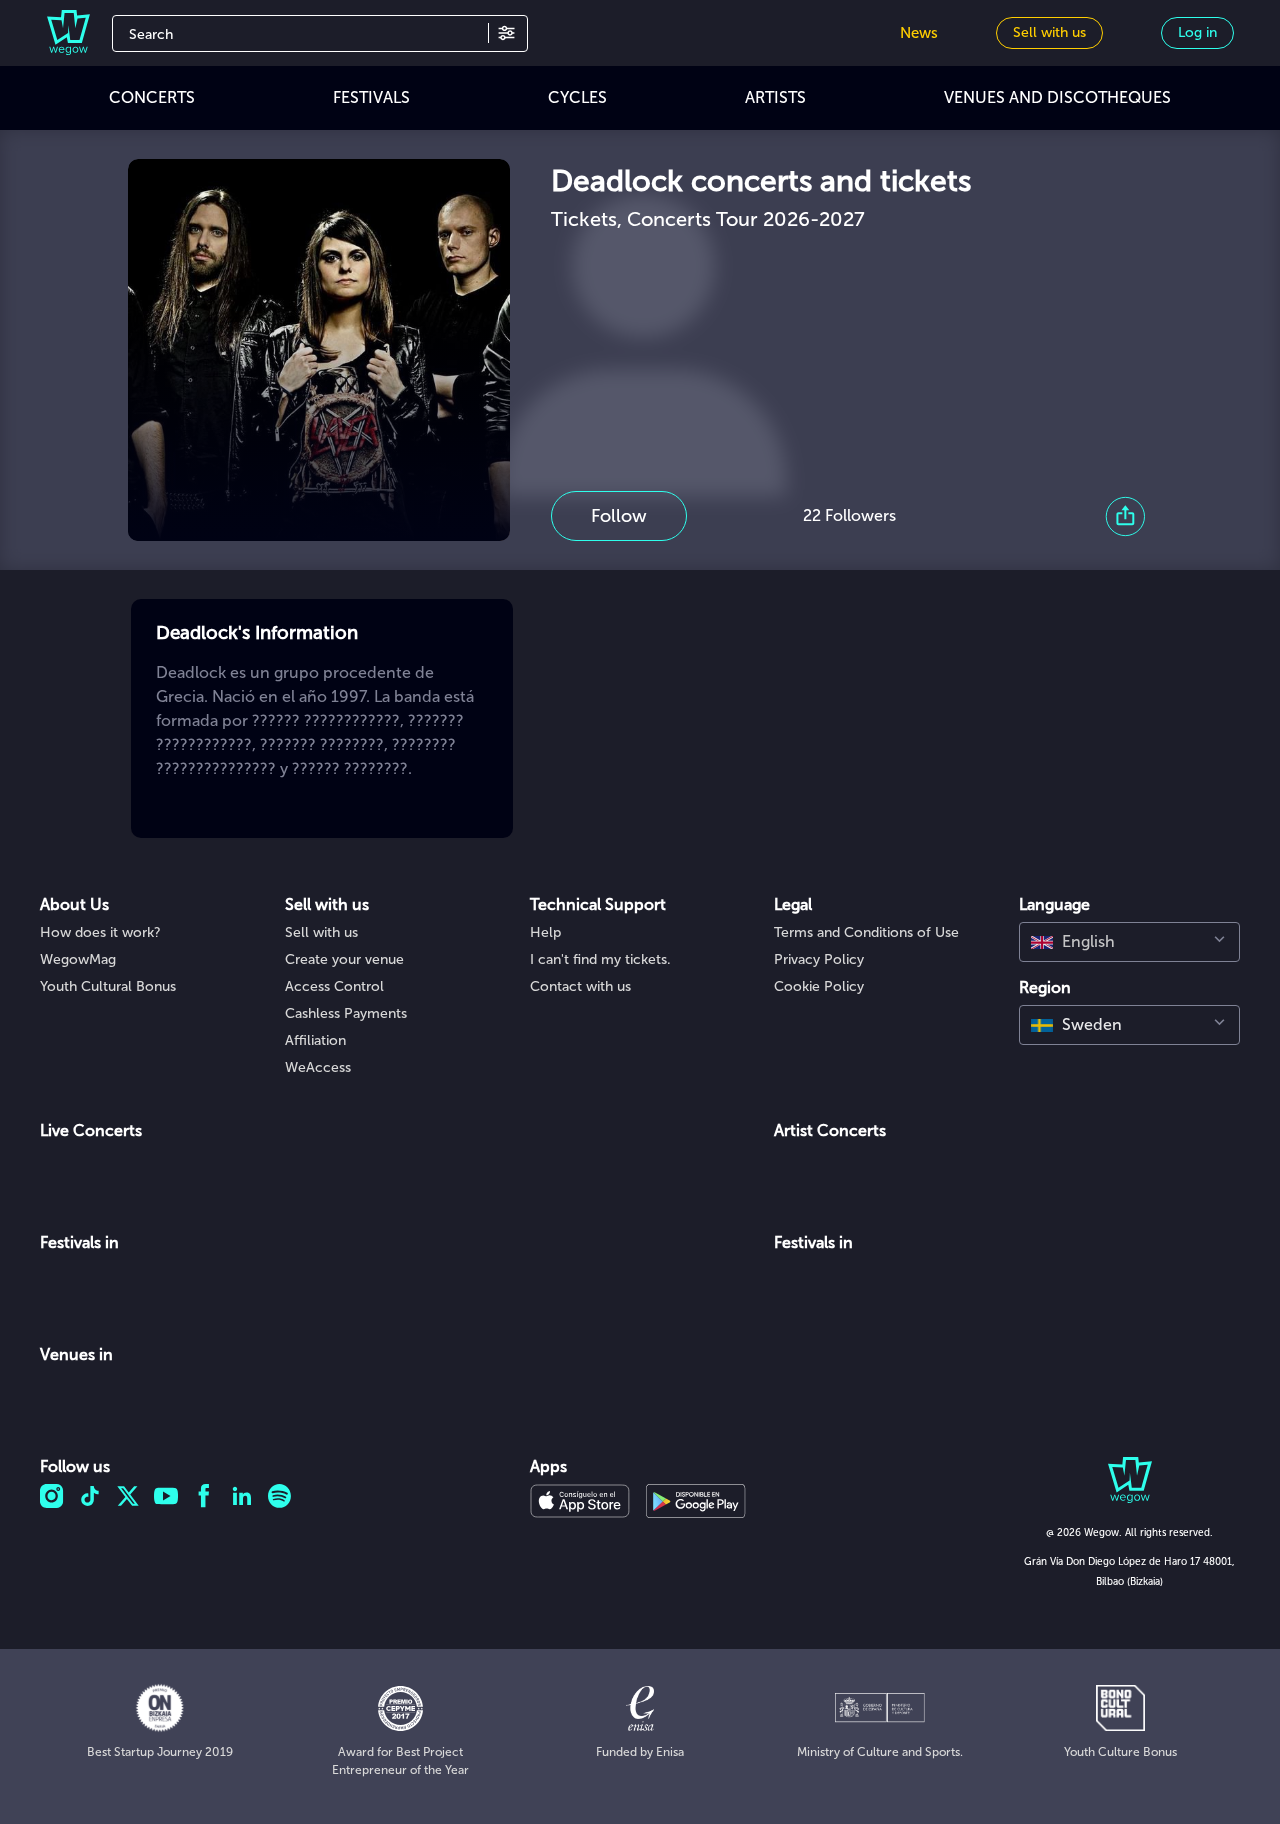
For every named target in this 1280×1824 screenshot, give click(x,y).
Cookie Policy (819, 986)
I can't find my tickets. (600, 959)
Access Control (334, 986)
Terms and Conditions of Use (866, 932)
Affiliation (315, 1040)
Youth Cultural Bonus (108, 986)
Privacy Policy (819, 959)
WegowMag (78, 959)
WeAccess (318, 1067)
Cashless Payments (346, 1013)
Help (545, 932)
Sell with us (321, 932)
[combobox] (1129, 942)
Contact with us (580, 986)
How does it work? (100, 932)
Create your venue (344, 959)
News (919, 33)
